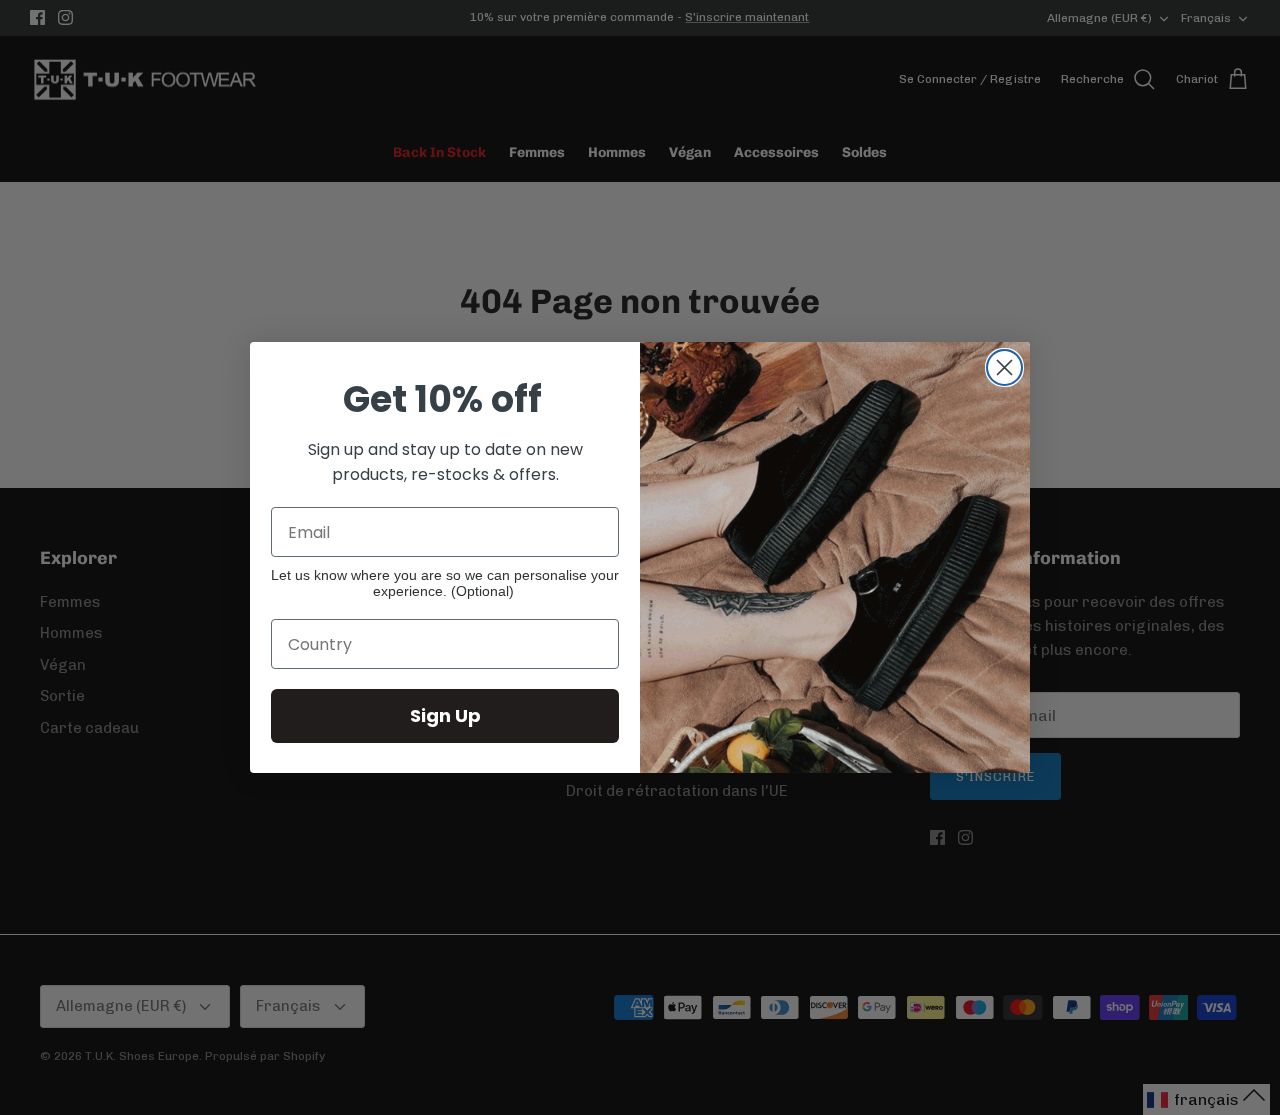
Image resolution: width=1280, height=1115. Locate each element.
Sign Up (445, 715)
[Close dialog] (1004, 367)
